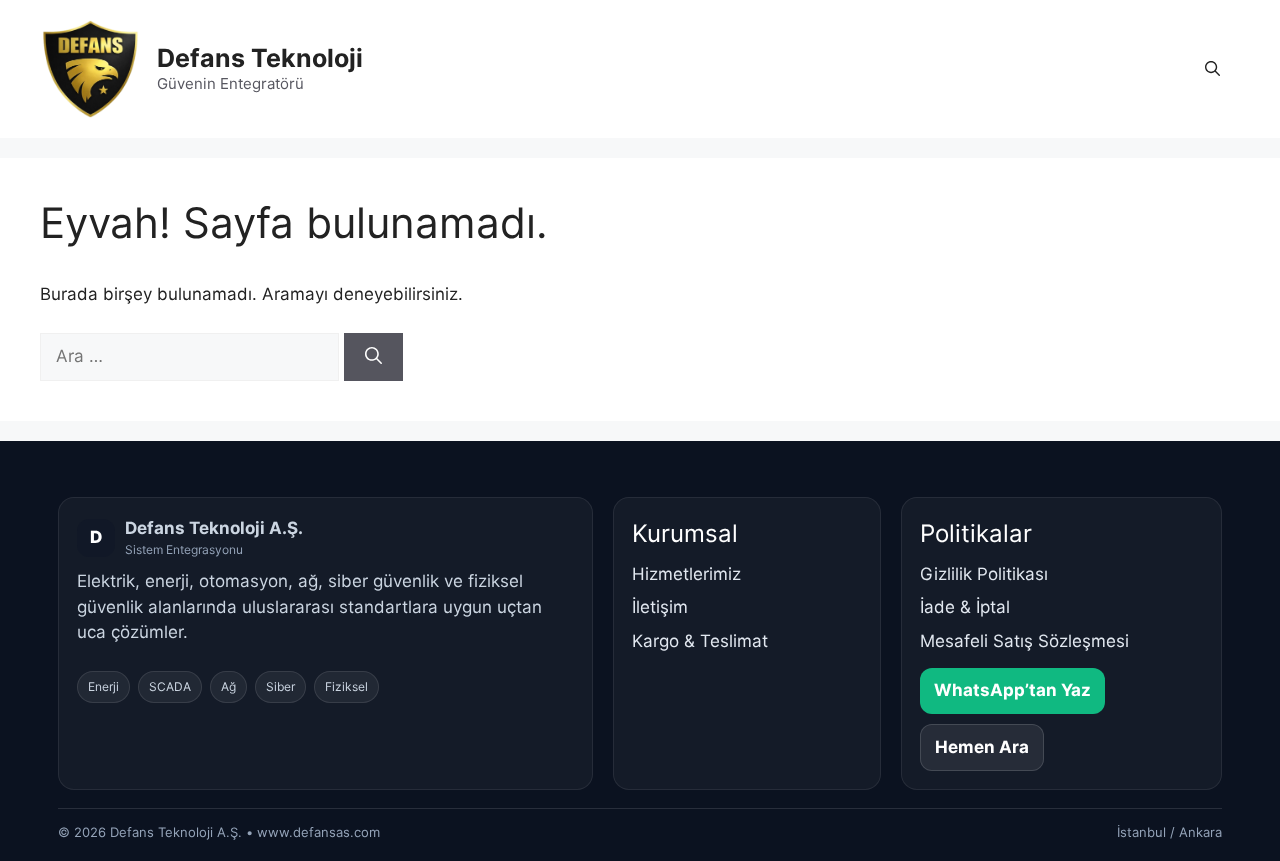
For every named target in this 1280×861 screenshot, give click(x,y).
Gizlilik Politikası (984, 574)
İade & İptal (965, 607)
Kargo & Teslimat (700, 641)
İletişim (660, 607)
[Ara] (373, 357)
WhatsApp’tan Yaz (1012, 690)
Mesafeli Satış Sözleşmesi (1024, 641)
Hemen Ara (982, 747)
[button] (1212, 69)
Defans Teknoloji (260, 58)
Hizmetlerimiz (686, 574)
